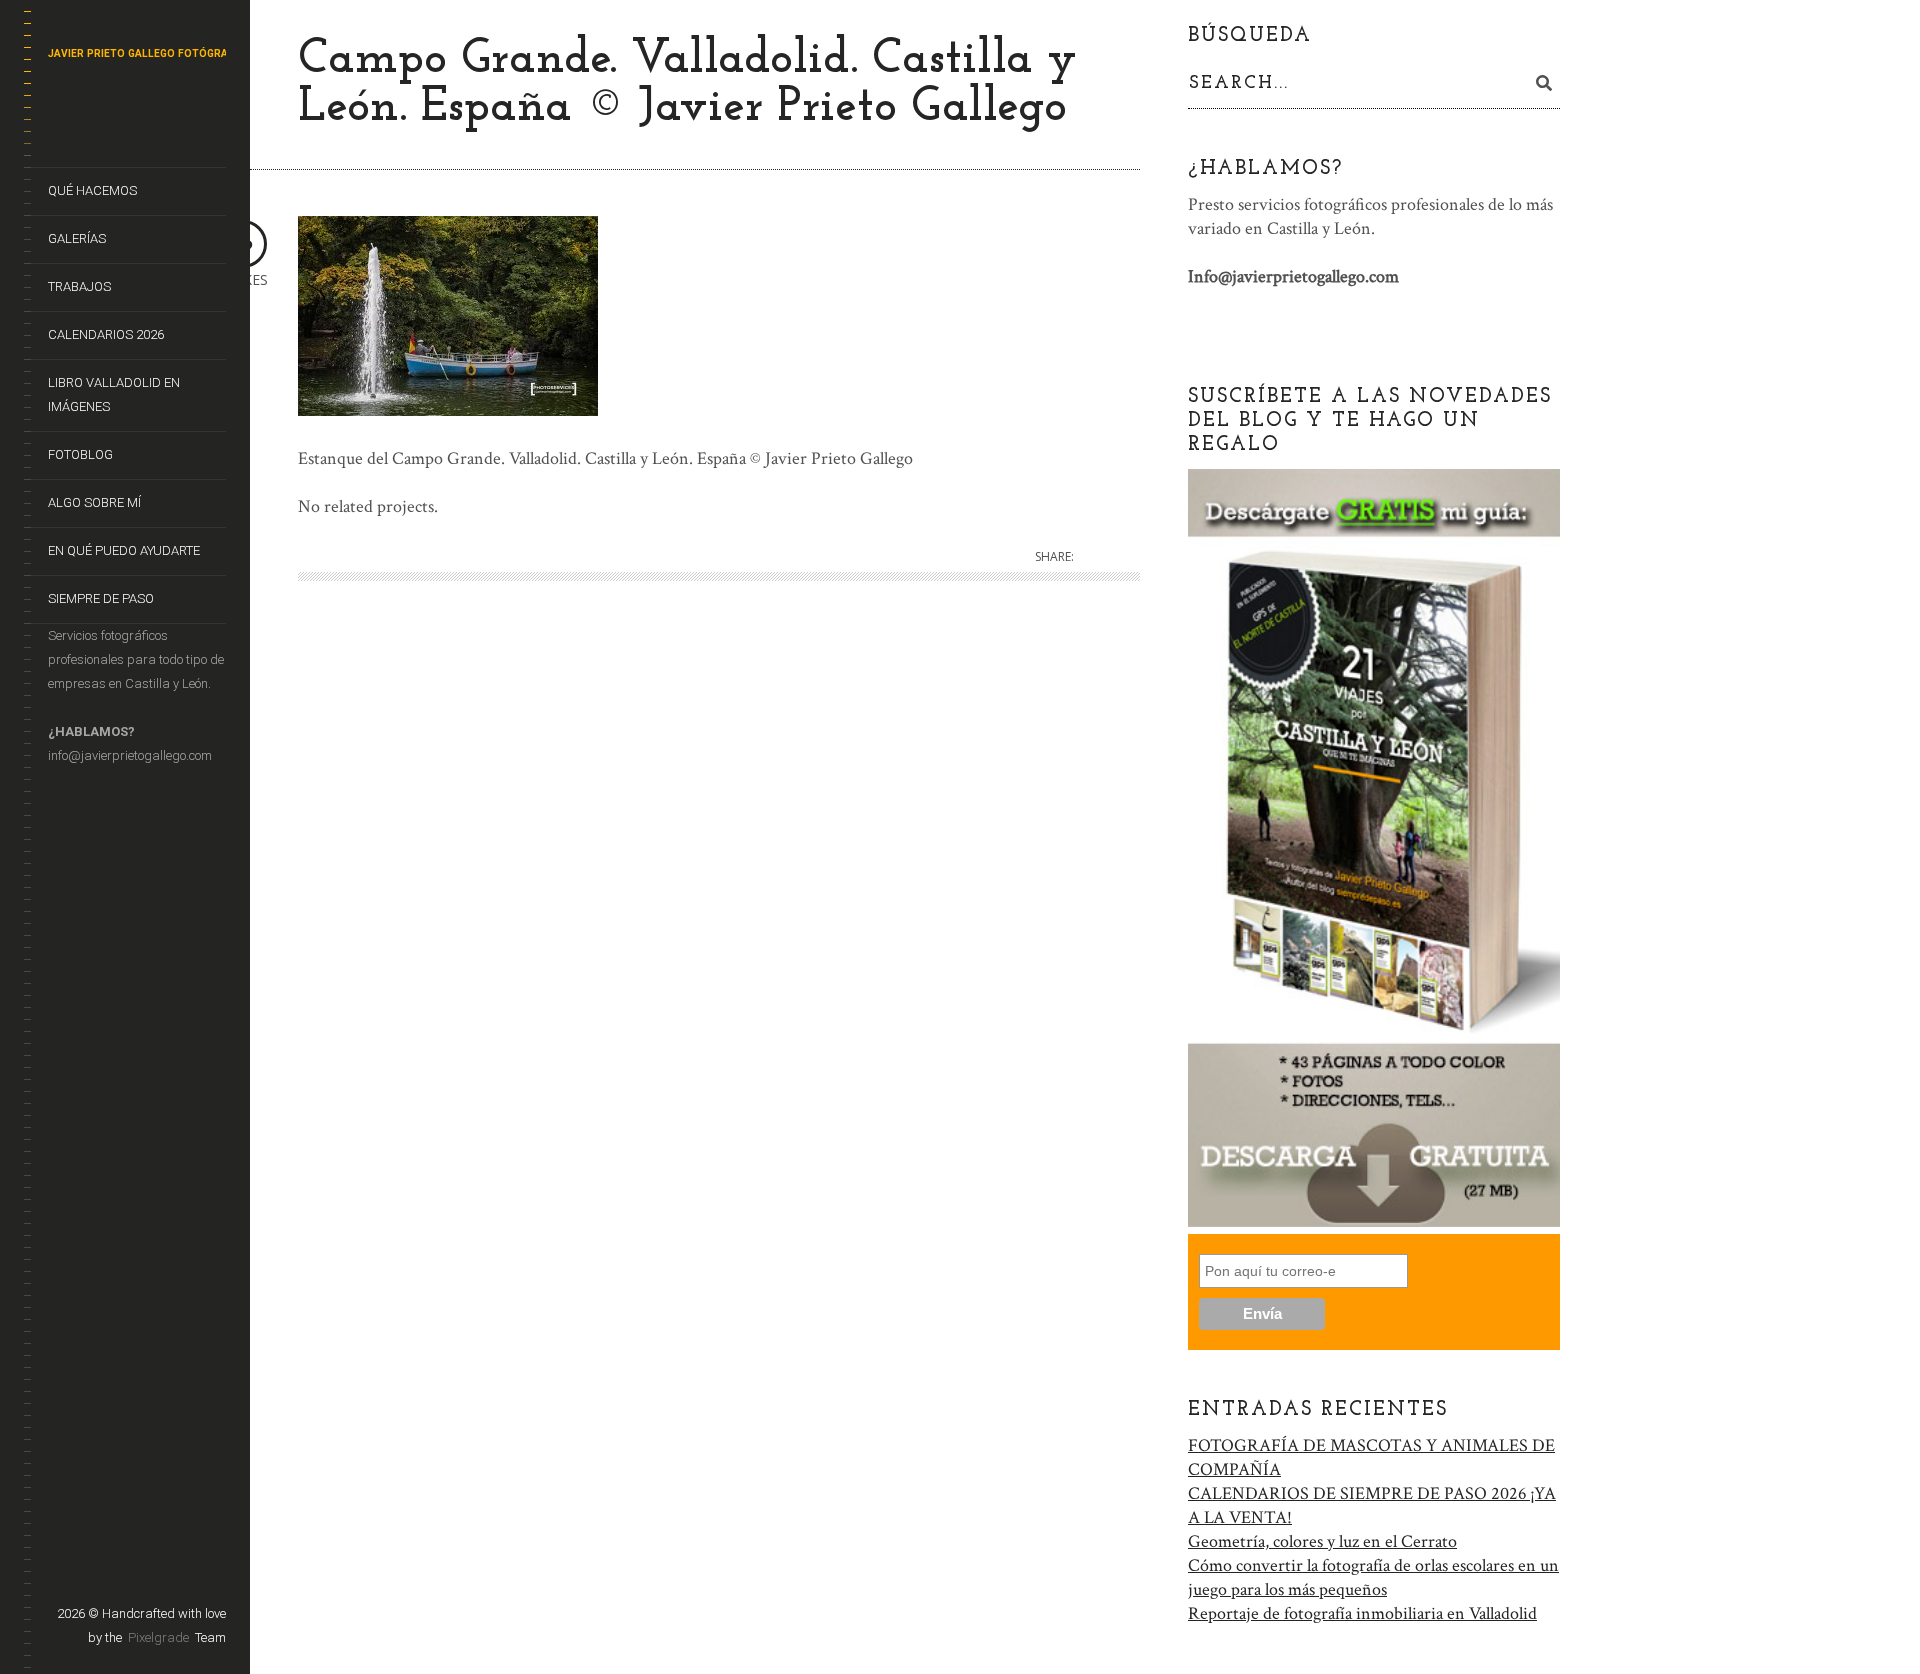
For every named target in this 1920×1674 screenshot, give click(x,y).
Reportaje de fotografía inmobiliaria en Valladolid (1362, 1613)
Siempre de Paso (101, 598)
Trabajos (79, 286)
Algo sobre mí (94, 502)
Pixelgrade (158, 1637)
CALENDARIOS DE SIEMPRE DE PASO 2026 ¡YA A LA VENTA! (1372, 1505)
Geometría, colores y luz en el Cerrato (1322, 1541)
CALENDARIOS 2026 (106, 334)
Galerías (77, 238)
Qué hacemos (92, 190)
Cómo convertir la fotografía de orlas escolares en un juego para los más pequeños (1373, 1577)
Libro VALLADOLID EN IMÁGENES (114, 394)
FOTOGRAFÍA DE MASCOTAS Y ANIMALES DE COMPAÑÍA (1371, 1457)
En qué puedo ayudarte (124, 550)
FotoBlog (80, 454)
